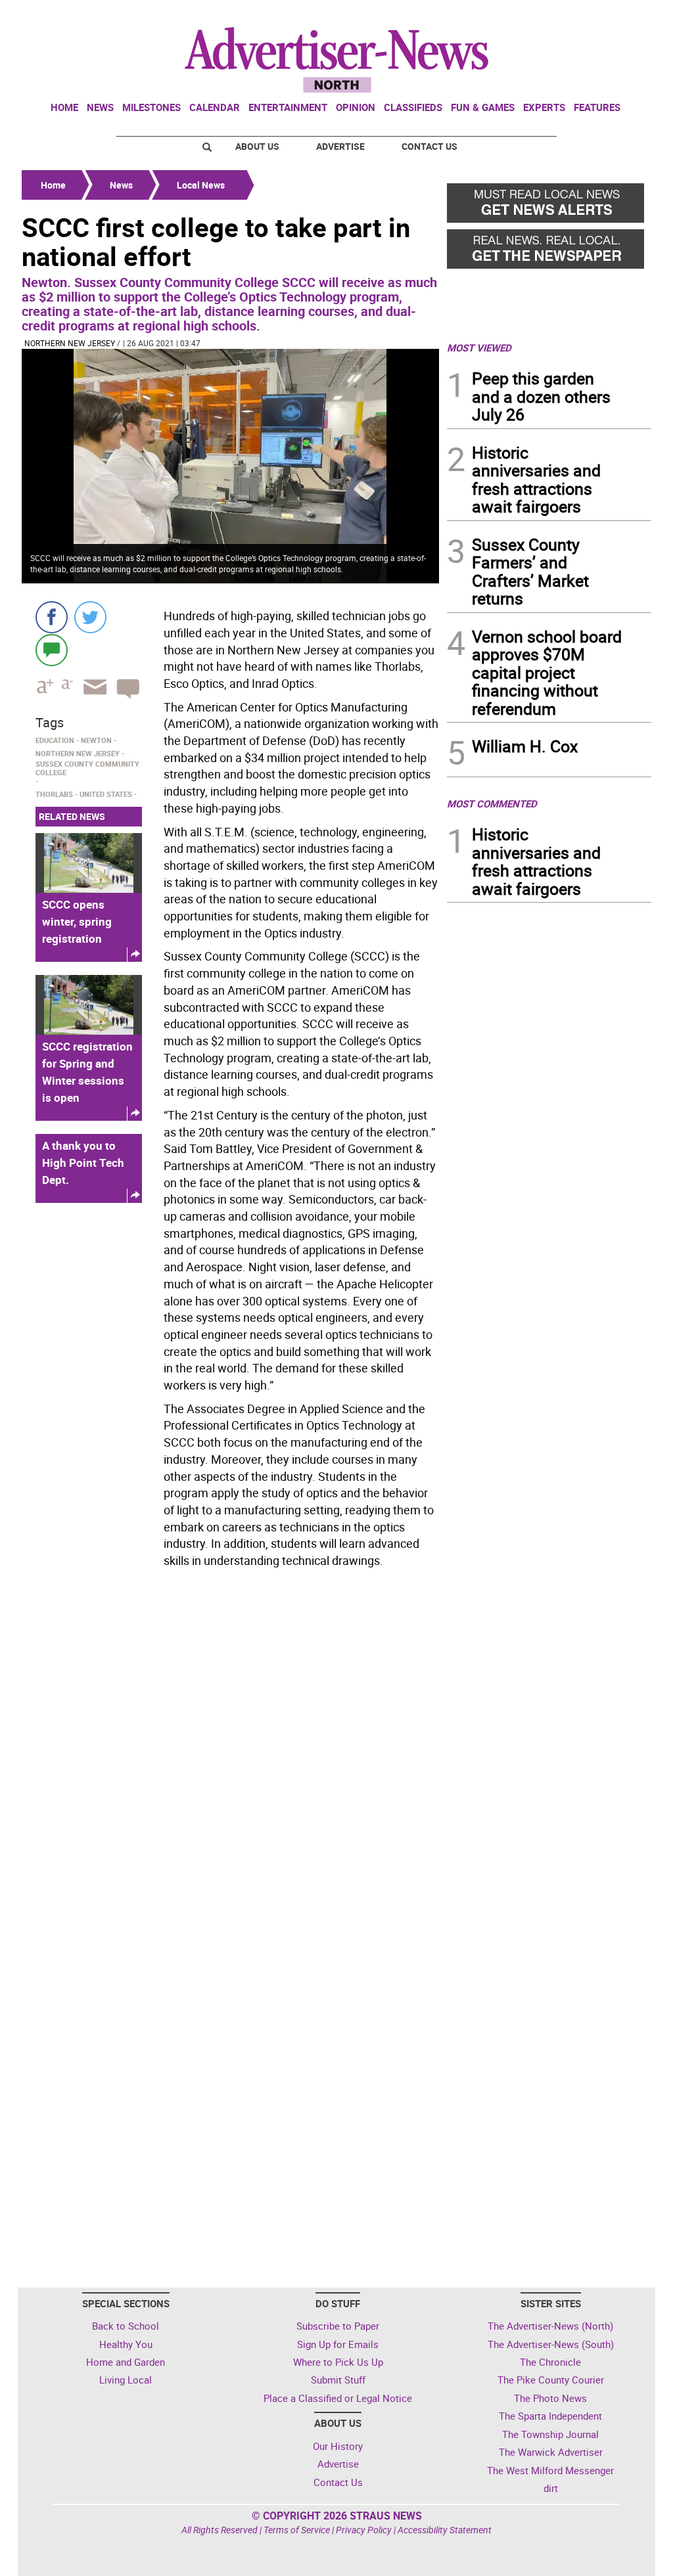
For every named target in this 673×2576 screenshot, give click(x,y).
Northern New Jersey (70, 343)
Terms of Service (297, 2530)
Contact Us (429, 146)
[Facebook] (52, 617)
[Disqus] (230, 1753)
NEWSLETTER (545, 15)
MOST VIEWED (479, 348)
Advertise (340, 146)
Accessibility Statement (445, 2530)
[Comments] (52, 649)
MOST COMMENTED (492, 803)
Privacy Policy (364, 2530)
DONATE (619, 15)
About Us (257, 146)
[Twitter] (90, 617)
